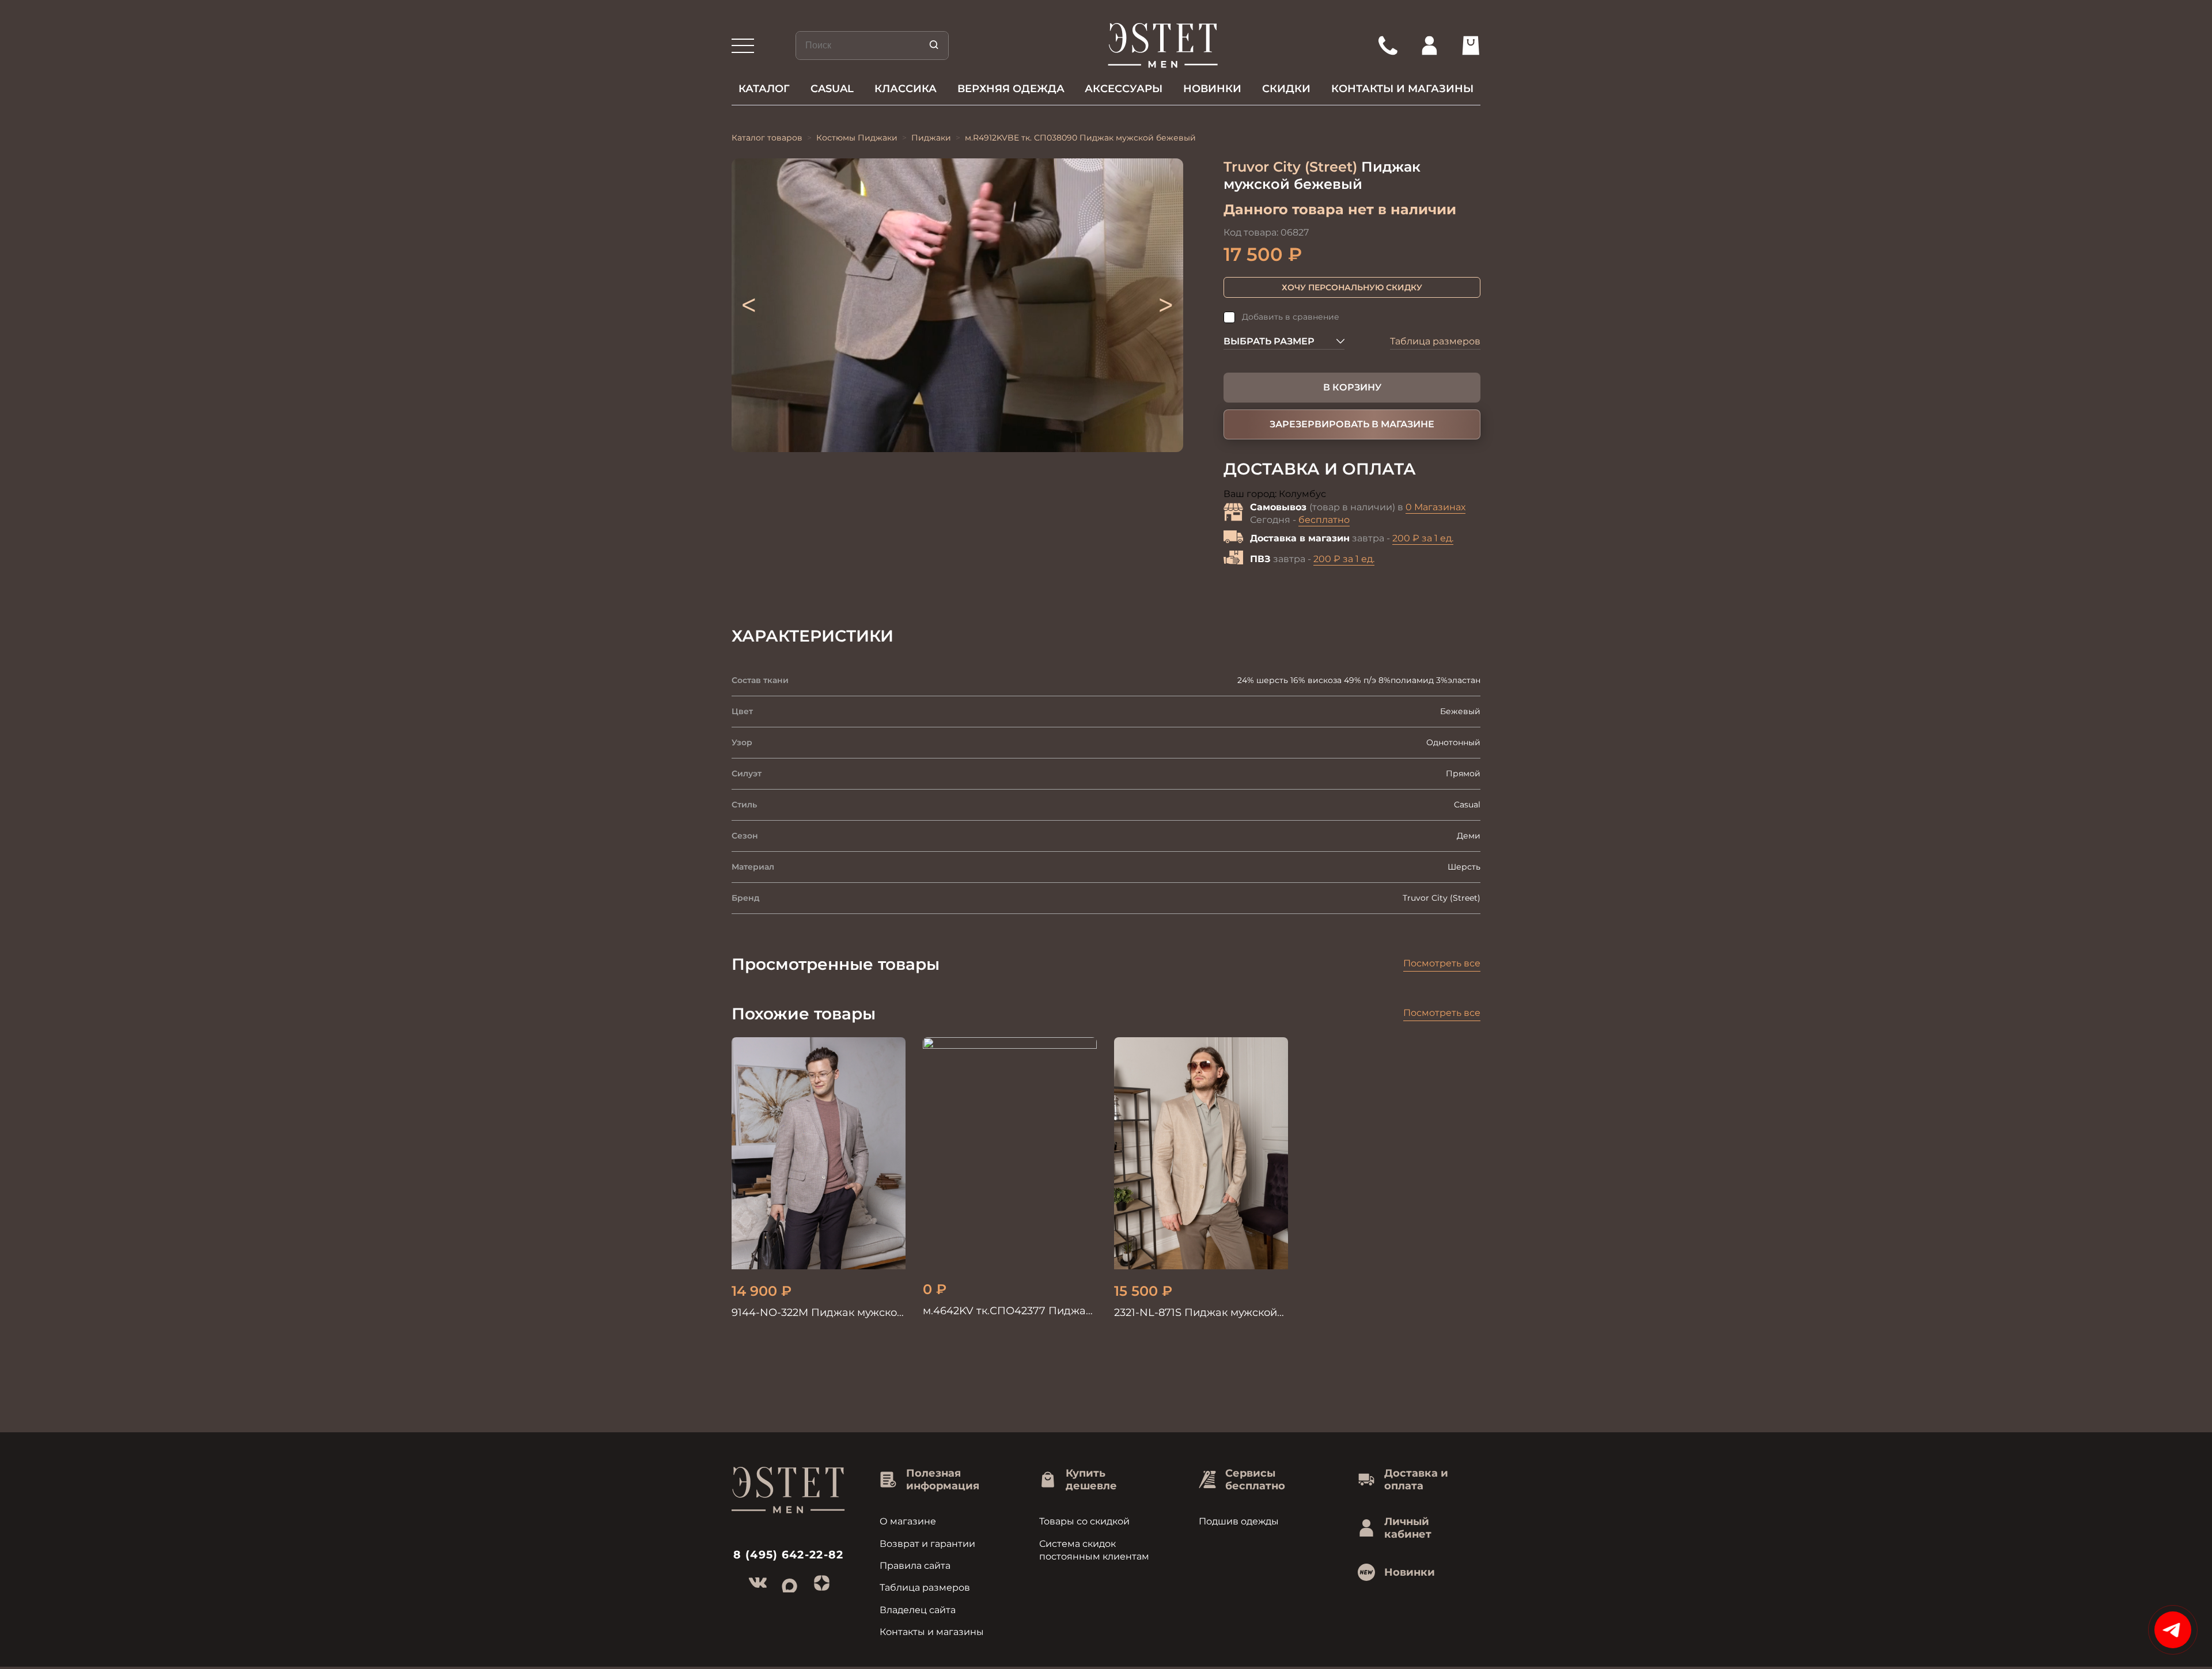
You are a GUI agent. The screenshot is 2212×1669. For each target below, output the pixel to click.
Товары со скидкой (1084, 1521)
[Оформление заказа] (1471, 45)
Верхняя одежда (1011, 89)
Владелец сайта (918, 1610)
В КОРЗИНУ (1352, 387)
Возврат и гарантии (927, 1544)
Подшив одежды (1239, 1521)
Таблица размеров (1435, 341)
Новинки (1212, 89)
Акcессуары (1124, 89)
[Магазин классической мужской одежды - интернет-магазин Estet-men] (1163, 45)
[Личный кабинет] (1429, 45)
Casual (832, 89)
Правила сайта (915, 1566)
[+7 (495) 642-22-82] (1388, 45)
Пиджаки (931, 138)
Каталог (764, 89)
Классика (906, 89)
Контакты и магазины (1402, 89)
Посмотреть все (1442, 963)
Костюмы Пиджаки (857, 138)
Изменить (1351, 494)
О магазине (908, 1521)
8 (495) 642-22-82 (789, 1555)
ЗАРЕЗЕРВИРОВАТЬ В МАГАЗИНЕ (1352, 424)
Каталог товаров (767, 138)
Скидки (1286, 89)
